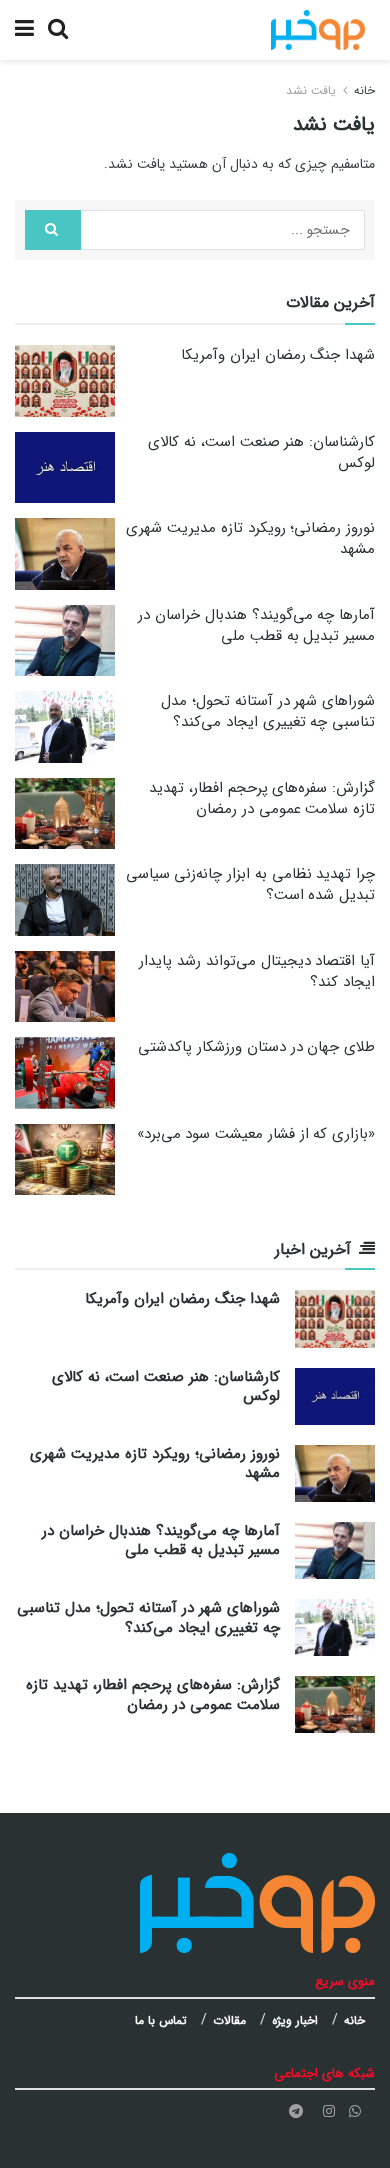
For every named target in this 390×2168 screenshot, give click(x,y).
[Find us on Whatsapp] (355, 2111)
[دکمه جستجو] (58, 30)
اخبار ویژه (295, 2020)
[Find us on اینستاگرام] (329, 2111)
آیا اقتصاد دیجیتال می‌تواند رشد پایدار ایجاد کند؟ (257, 971)
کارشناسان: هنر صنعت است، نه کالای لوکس (261, 452)
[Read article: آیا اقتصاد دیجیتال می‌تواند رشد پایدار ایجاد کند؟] (65, 987)
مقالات (229, 2020)
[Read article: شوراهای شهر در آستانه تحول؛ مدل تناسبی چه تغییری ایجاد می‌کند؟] (65, 727)
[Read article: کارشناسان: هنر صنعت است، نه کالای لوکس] (65, 468)
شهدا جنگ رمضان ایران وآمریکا (278, 355)
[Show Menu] (24, 30)
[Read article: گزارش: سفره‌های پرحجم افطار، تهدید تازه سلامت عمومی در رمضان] (65, 814)
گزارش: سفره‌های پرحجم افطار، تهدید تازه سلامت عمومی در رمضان (262, 798)
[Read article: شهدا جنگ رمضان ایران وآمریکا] (65, 381)
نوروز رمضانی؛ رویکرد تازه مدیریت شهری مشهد (250, 538)
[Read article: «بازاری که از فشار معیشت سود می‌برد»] (65, 1160)
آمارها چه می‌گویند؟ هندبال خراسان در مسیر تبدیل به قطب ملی (256, 625)
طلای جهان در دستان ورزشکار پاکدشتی (256, 1047)
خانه (364, 90)
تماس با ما (161, 2020)
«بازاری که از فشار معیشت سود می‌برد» (256, 1134)
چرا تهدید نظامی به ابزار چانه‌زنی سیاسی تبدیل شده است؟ (250, 884)
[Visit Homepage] (318, 30)
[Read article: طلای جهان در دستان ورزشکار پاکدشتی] (65, 1073)
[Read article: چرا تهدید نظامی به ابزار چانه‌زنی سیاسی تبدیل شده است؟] (65, 900)
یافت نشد (311, 90)
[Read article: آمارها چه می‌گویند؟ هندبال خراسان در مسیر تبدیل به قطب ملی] (65, 641)
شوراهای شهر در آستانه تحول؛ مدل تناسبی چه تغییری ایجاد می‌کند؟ (268, 711)
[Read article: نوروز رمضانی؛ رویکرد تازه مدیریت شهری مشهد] (65, 554)
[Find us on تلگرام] (296, 2111)
